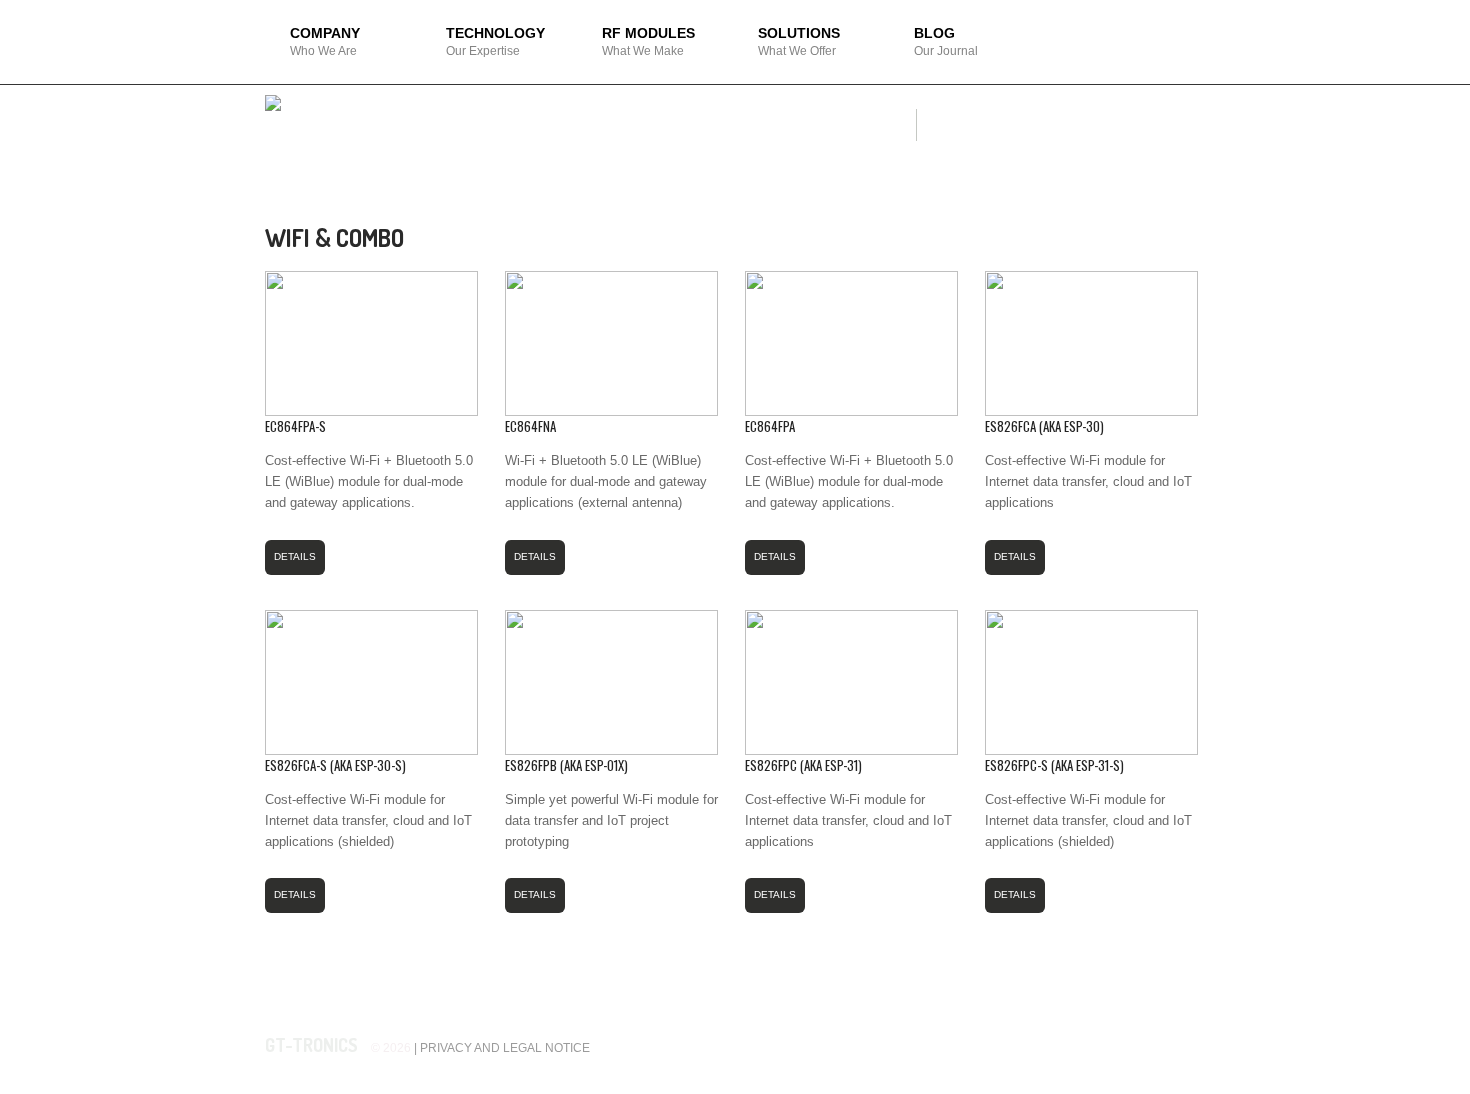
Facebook (1151, 1045)
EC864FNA (530, 426)
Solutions (799, 41)
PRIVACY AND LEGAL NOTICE (505, 1048)
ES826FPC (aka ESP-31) (803, 765)
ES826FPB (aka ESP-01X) (566, 765)
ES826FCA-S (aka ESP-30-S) (335, 765)
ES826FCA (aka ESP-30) (1044, 426)
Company (325, 41)
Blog (946, 41)
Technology (495, 41)
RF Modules (648, 41)
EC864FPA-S (295, 426)
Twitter (1187, 1045)
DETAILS (295, 556)
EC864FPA (770, 426)
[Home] (273, 105)
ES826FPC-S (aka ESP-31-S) (1054, 765)
